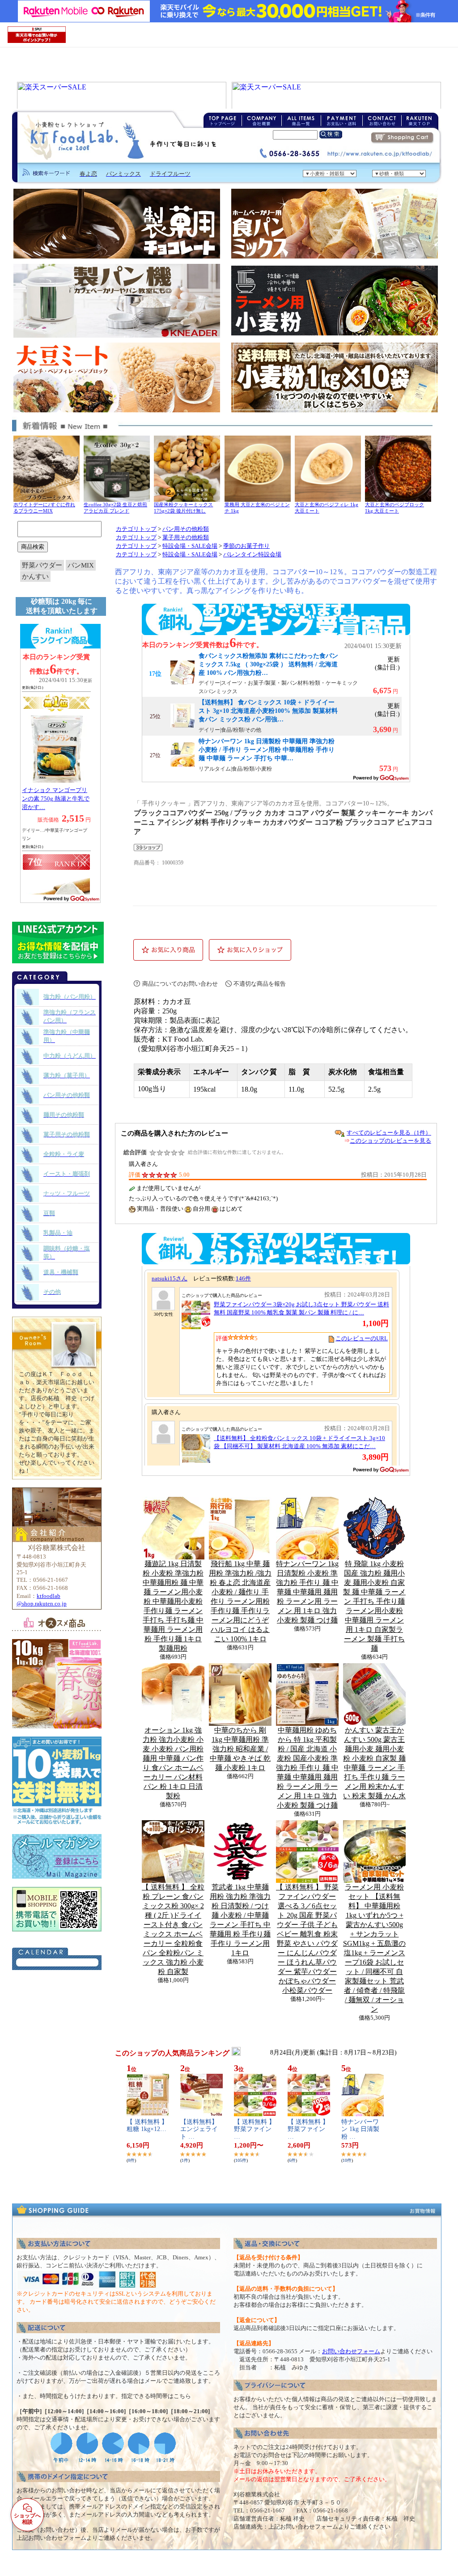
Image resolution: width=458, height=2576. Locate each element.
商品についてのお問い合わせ (180, 984)
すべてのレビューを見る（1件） (389, 1133)
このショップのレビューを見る (390, 1141)
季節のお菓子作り (246, 546)
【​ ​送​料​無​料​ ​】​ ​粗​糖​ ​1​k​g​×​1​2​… (147, 2126)
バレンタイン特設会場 (252, 555)
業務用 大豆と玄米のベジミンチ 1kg (257, 508)
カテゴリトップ (136, 529)
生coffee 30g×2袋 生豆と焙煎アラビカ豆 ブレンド (115, 508)
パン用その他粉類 (186, 529)
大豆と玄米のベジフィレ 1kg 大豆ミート (327, 508)
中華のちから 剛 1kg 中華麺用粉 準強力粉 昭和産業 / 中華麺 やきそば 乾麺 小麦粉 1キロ (240, 1749)
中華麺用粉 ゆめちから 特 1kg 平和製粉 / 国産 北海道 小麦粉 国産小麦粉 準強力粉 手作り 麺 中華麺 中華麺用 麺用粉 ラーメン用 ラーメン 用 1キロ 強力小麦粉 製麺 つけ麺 (307, 1768)
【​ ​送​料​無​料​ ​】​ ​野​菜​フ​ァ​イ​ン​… (254, 2129)
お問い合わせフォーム (351, 2351)
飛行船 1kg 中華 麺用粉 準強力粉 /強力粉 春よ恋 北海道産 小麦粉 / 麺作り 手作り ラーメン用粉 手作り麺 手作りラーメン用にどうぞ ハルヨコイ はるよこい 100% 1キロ (240, 1601)
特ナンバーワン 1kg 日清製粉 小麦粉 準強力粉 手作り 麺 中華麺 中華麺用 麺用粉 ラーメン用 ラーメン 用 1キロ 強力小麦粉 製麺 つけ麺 (307, 1592)
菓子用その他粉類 (186, 538)
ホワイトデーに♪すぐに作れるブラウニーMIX (44, 508)
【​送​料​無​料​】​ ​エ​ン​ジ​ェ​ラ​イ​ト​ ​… (200, 2129)
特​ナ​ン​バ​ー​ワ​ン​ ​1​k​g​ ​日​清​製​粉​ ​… (360, 2129)
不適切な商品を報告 (260, 984)
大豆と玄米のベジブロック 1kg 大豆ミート (394, 508)
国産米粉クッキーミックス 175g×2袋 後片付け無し (183, 508)
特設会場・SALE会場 (190, 546)
